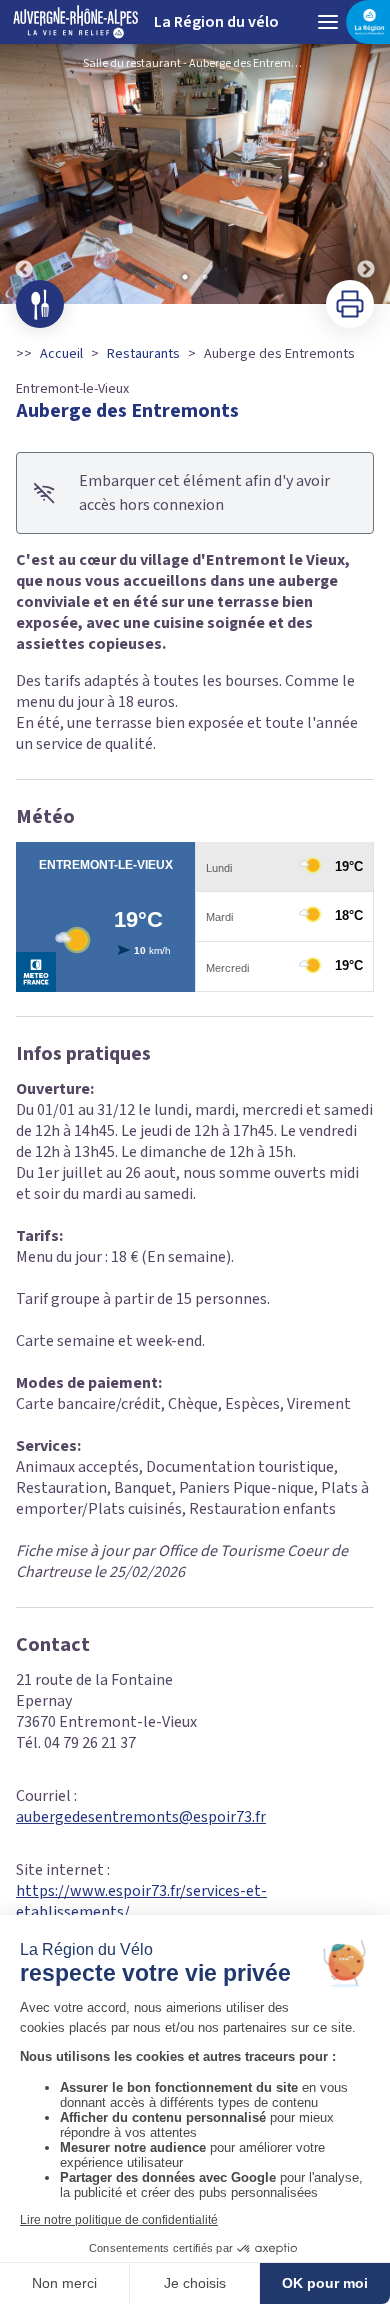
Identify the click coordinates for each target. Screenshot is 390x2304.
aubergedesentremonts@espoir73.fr (141, 1817)
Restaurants (143, 354)
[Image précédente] (24, 174)
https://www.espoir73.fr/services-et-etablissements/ (141, 1901)
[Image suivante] (366, 174)
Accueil (61, 354)
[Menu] (328, 22)
